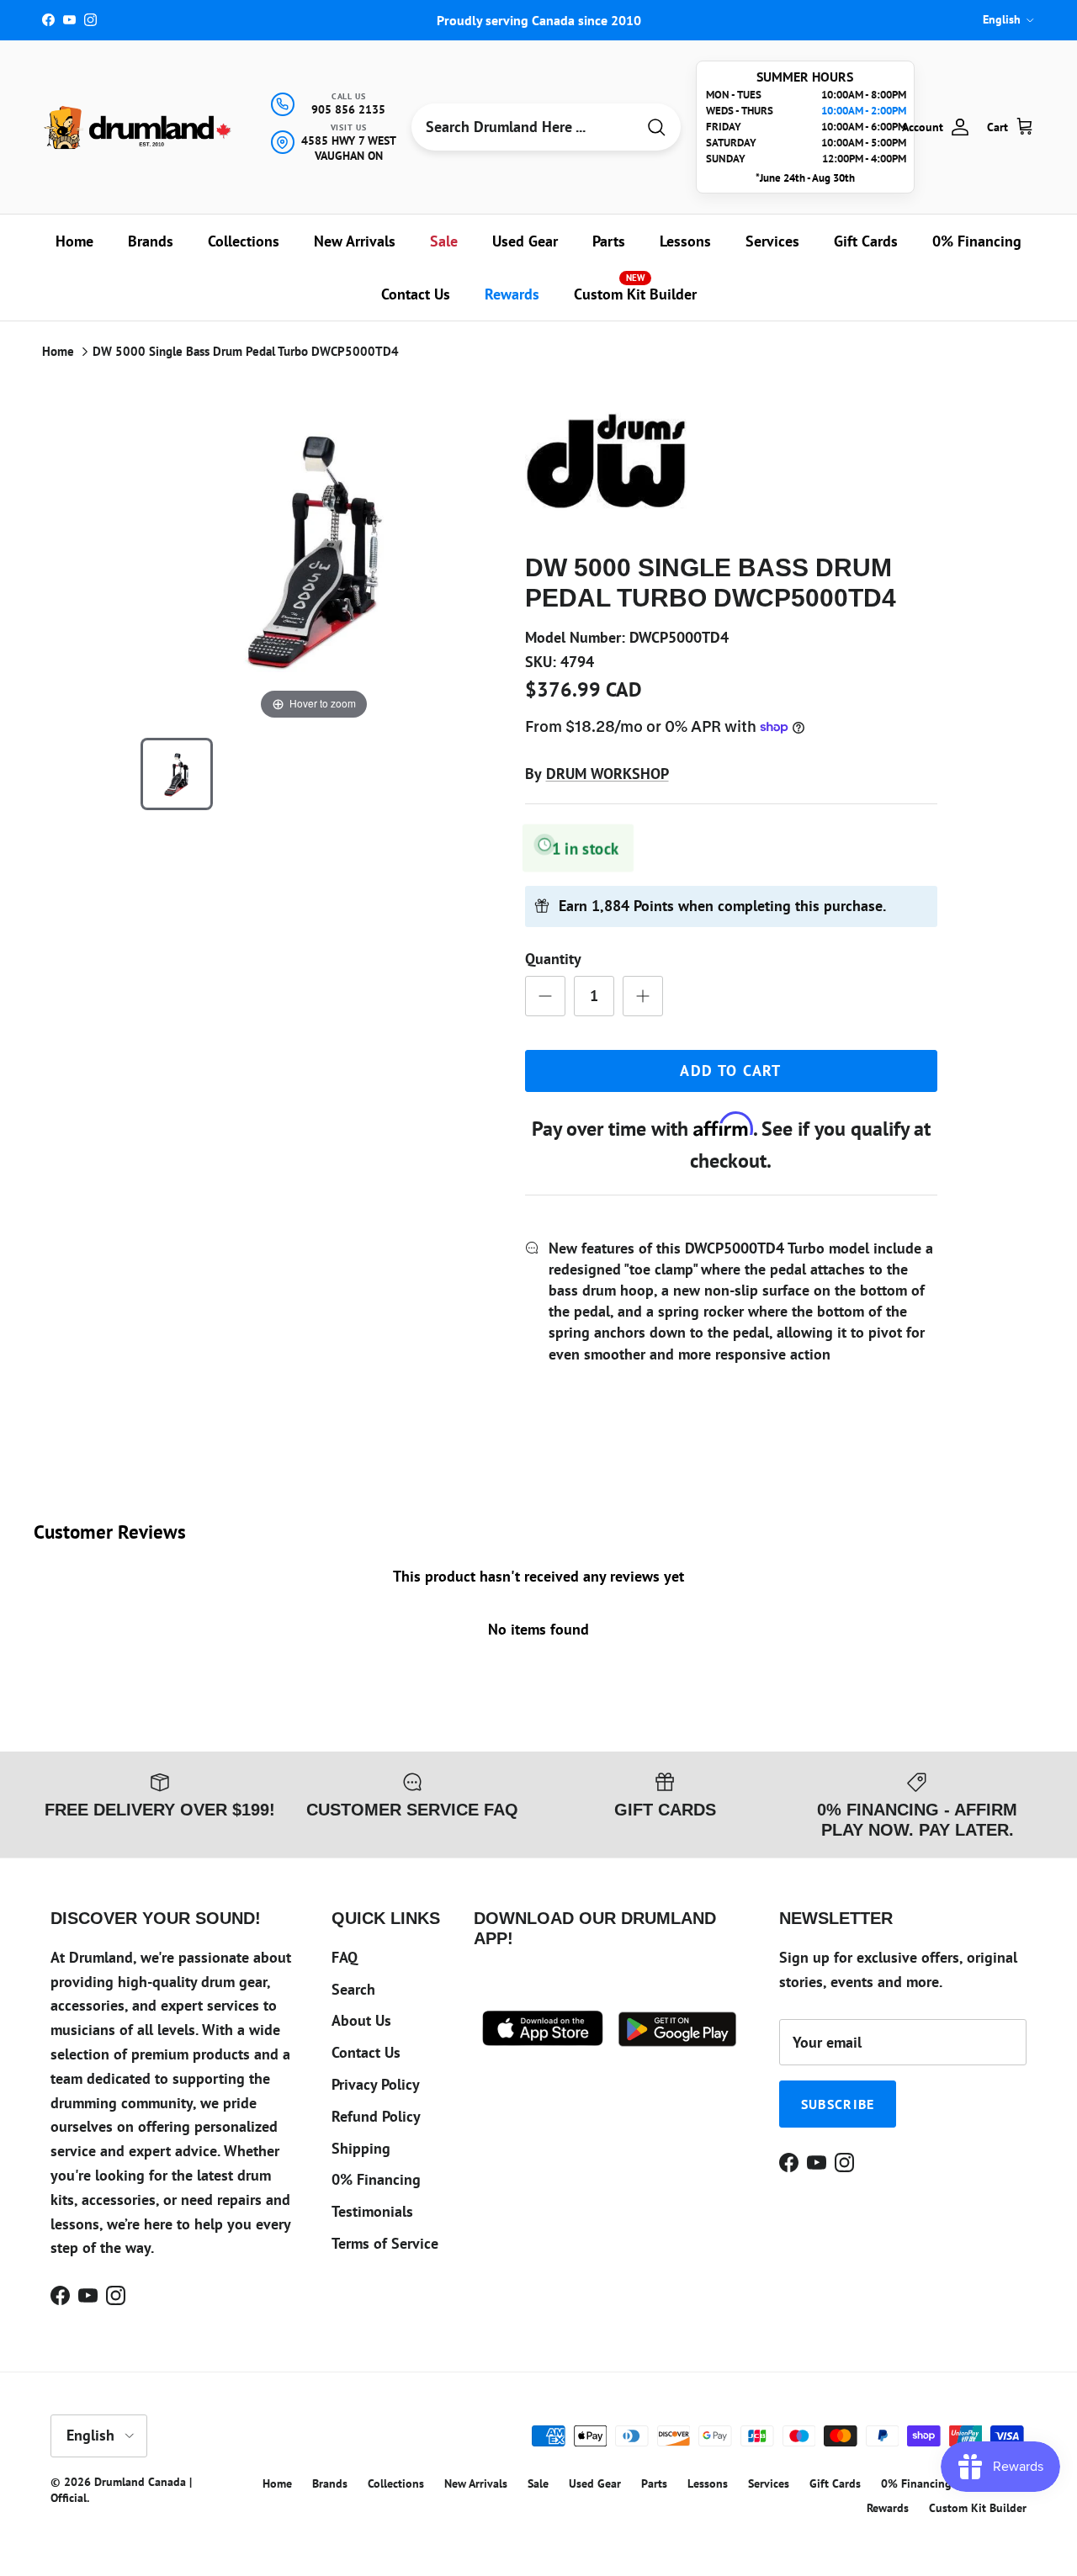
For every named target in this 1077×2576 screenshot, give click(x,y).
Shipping (361, 2148)
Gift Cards (866, 241)
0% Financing (977, 241)
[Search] (656, 127)
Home (74, 241)
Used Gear (525, 241)
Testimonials (372, 2211)
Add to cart (731, 1071)
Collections (244, 241)
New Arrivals (355, 241)
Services (772, 241)
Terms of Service (385, 2243)
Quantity (553, 959)
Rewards (512, 294)
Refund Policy (376, 2116)
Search (353, 1989)
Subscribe (838, 2104)
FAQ (345, 1957)
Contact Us (416, 294)
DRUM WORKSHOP (607, 774)
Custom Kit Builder (635, 288)
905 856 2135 (348, 109)
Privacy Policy (376, 2084)
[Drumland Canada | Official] (139, 127)
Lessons (685, 241)
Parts (609, 241)
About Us (361, 2020)
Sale (444, 241)
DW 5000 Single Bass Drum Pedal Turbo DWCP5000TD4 (246, 351)
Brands (151, 241)
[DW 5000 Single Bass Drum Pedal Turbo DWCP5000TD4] (177, 774)
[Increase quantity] (643, 996)
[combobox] (523, 127)
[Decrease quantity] (545, 996)
